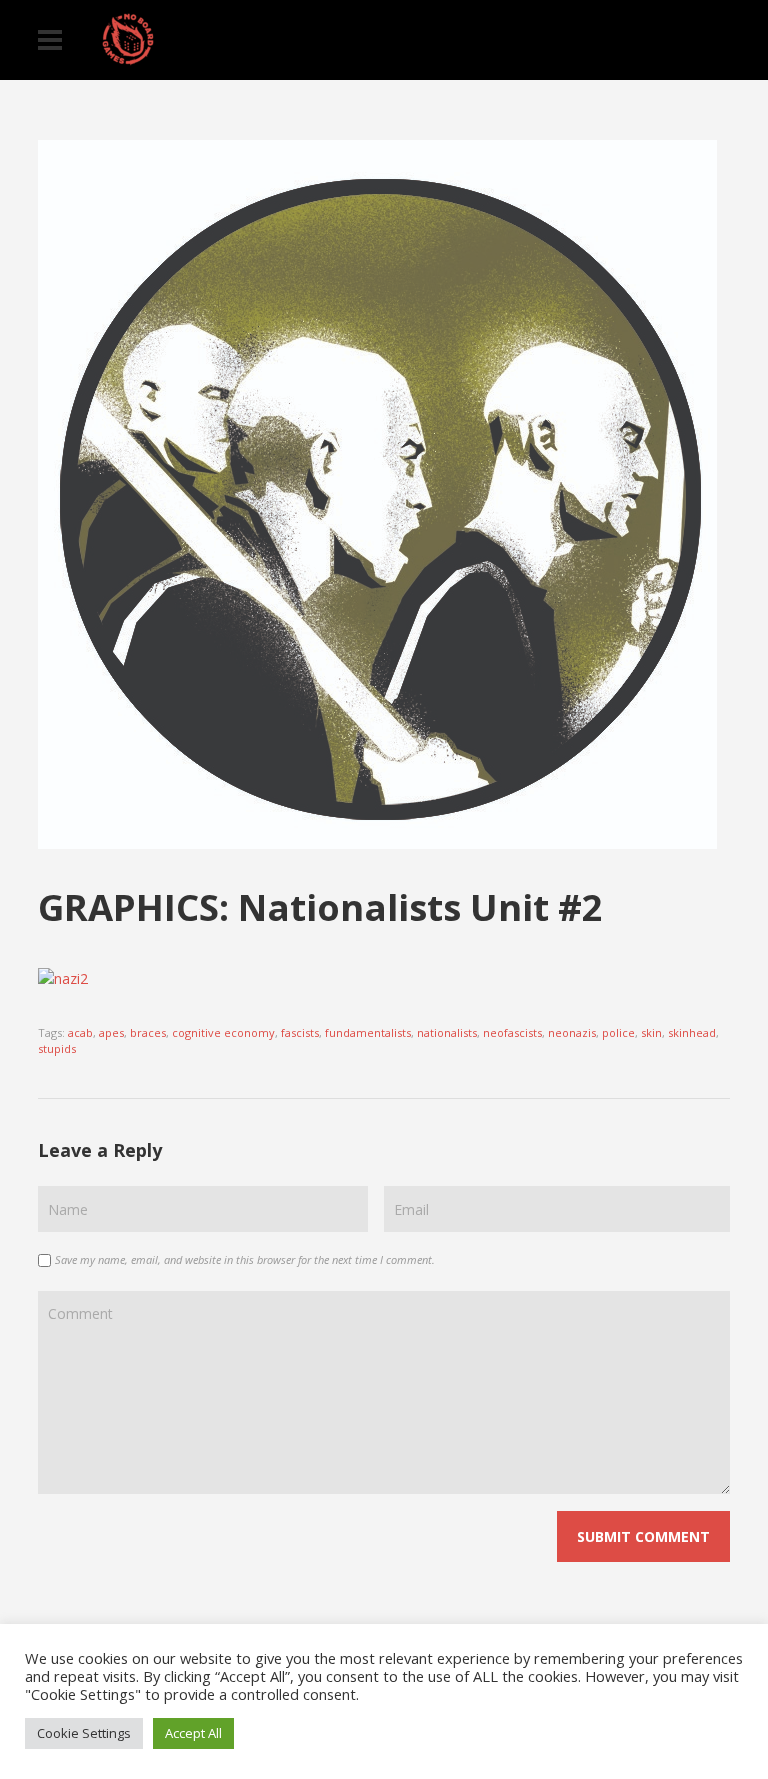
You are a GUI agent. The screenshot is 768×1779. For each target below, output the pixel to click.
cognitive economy (223, 1032)
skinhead (692, 1032)
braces (148, 1032)
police (618, 1032)
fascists (300, 1032)
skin (651, 1032)
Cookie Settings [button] (84, 1733)
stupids (57, 1048)
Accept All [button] (193, 1733)
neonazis (572, 1032)
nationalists (447, 1032)
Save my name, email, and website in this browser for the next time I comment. (245, 1259)
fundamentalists (368, 1032)
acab (80, 1032)
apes (111, 1032)
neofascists (512, 1032)
